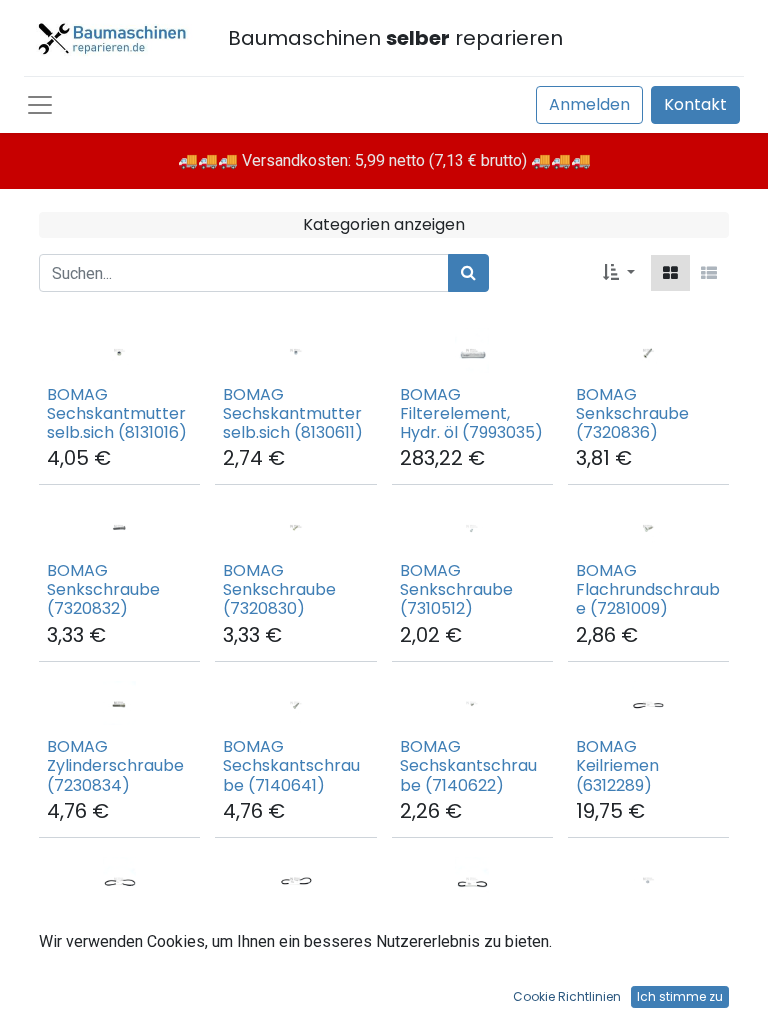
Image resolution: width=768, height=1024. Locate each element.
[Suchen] (468, 273)
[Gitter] (670, 273)
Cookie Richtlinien (567, 996)
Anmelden (589, 104)
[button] (619, 273)
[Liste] (709, 273)
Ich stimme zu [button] (680, 996)
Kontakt (695, 104)
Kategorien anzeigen (384, 224)
